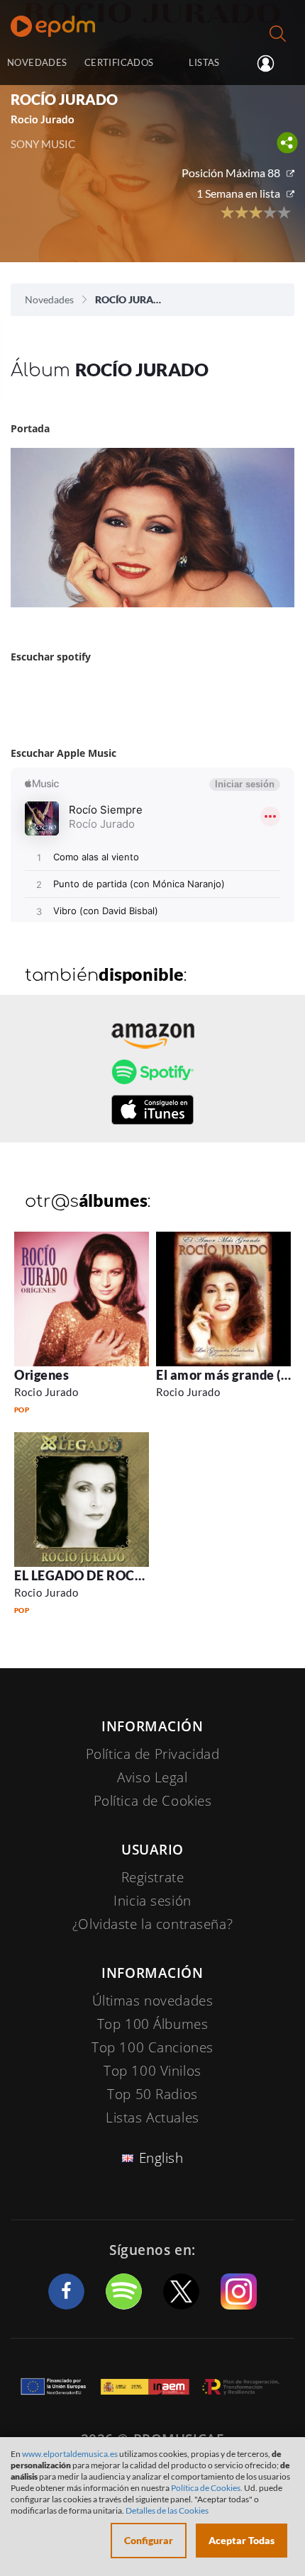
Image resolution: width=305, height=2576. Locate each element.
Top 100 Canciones (152, 2047)
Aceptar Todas (242, 2540)
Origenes (41, 1375)
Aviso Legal (152, 1777)
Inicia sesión (271, 64)
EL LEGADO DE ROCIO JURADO (110, 1575)
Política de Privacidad (153, 1754)
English (161, 2158)
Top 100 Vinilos (152, 2071)
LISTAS (204, 62)
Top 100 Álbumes (153, 2024)
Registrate (153, 1877)
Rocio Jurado (46, 1392)
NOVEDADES (37, 62)
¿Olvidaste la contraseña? (152, 1924)
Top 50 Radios (152, 2094)
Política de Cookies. (207, 2488)
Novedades (49, 299)
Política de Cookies (153, 1801)
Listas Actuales (152, 2117)
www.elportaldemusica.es (70, 2454)
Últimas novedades (153, 2001)
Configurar (149, 2540)
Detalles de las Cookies (167, 2510)
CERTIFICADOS (119, 62)
